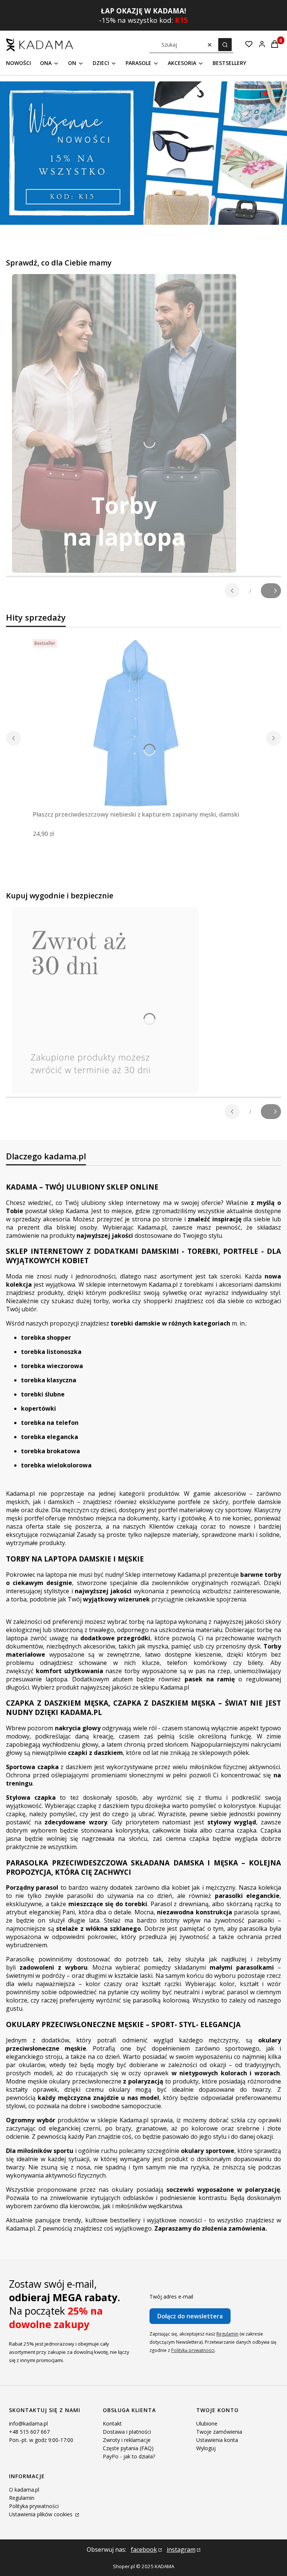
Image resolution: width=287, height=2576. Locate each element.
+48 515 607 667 (29, 2432)
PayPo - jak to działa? (129, 2456)
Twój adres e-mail (171, 2297)
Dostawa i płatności (127, 2432)
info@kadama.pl (28, 2423)
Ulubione (207, 2423)
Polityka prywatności (34, 2506)
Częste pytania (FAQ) (128, 2448)
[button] (225, 45)
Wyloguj (206, 2448)
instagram (181, 2549)
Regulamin (227, 2334)
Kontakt (112, 2423)
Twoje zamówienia (219, 2432)
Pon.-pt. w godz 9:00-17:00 (41, 2440)
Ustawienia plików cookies (41, 2514)
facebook (144, 2549)
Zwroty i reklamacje (127, 2440)
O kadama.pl (24, 2490)
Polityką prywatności (193, 2350)
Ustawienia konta (217, 2440)
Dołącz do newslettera (190, 2316)
